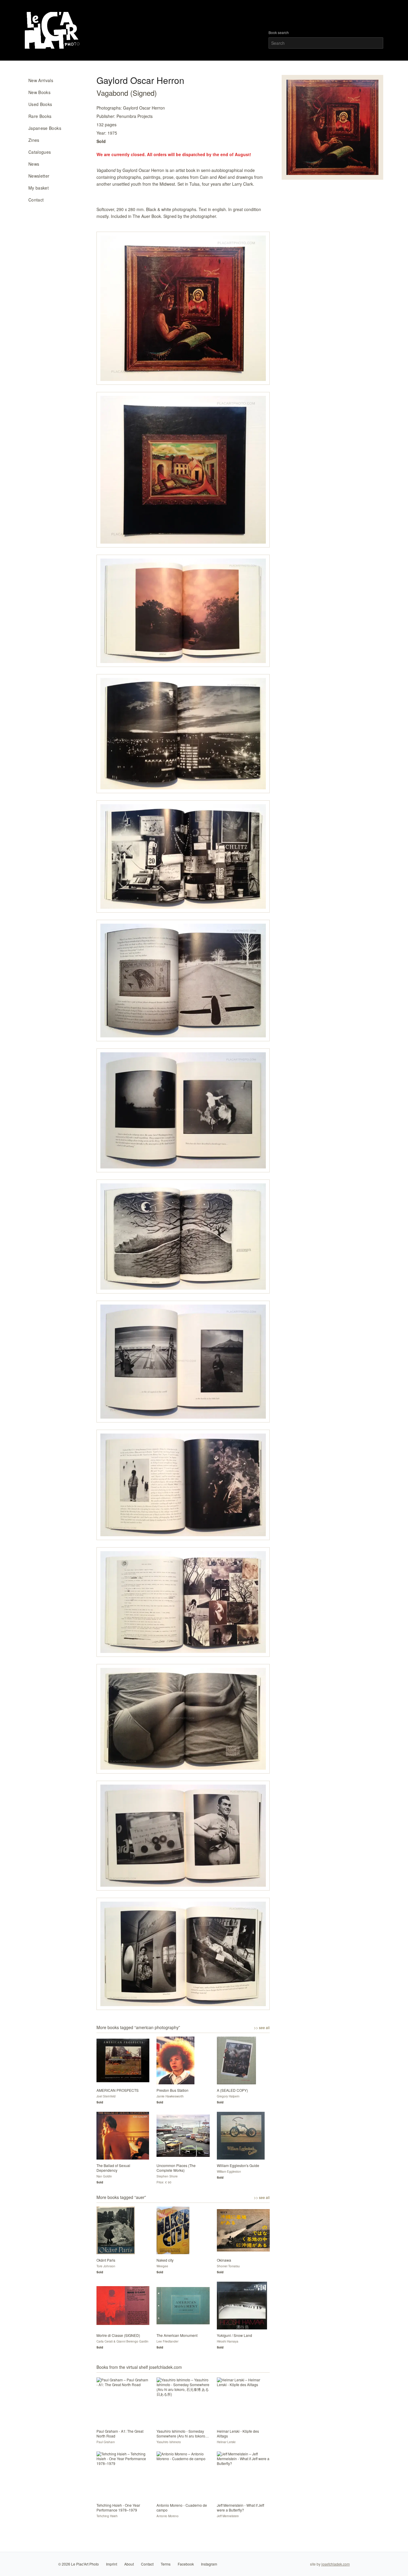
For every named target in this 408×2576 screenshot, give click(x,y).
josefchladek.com (336, 2564)
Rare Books (40, 116)
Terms (166, 2564)
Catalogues (40, 152)
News (34, 164)
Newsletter (39, 176)
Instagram (209, 2564)
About (129, 2564)
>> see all (262, 2028)
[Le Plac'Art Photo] (53, 30)
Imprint (112, 2564)
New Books (39, 92)
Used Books (40, 104)
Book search (279, 33)
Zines (34, 140)
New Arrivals (41, 80)
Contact (36, 200)
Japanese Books (45, 128)
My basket (39, 188)
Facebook (186, 2564)
